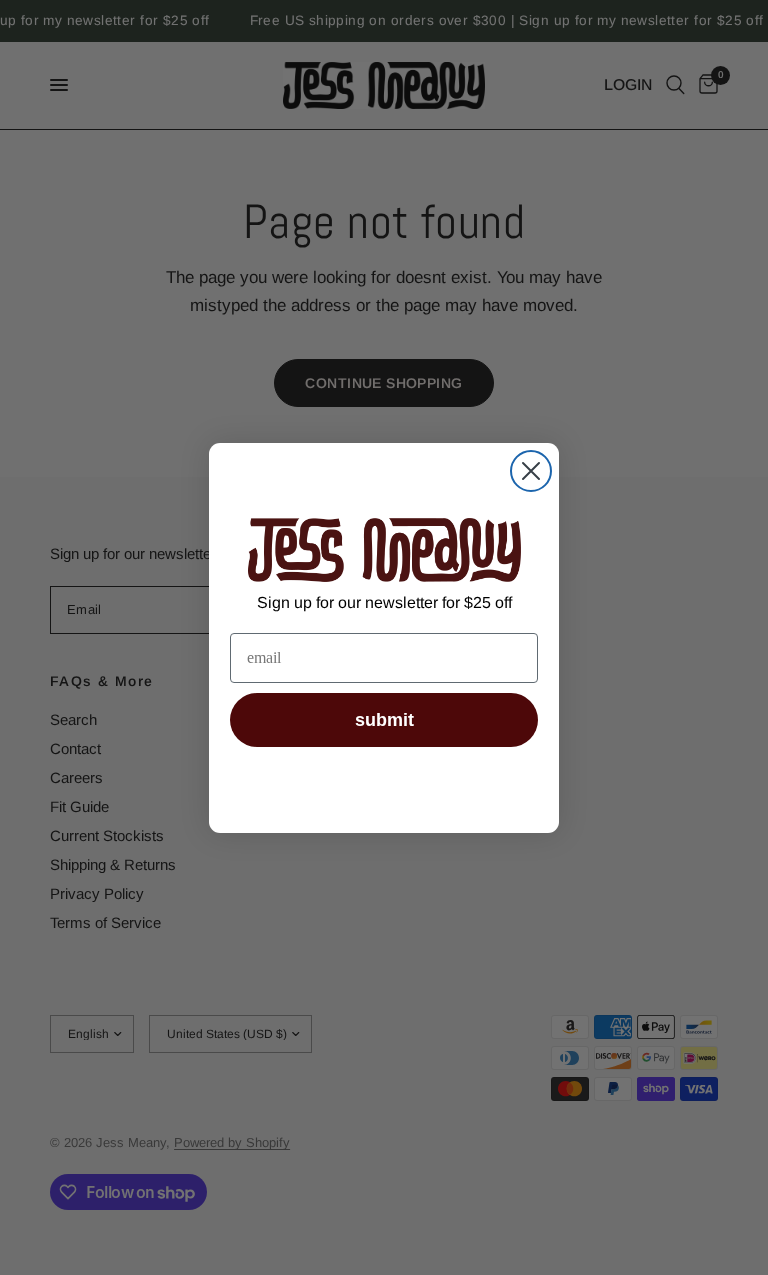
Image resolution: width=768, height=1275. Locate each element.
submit (384, 720)
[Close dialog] (531, 471)
